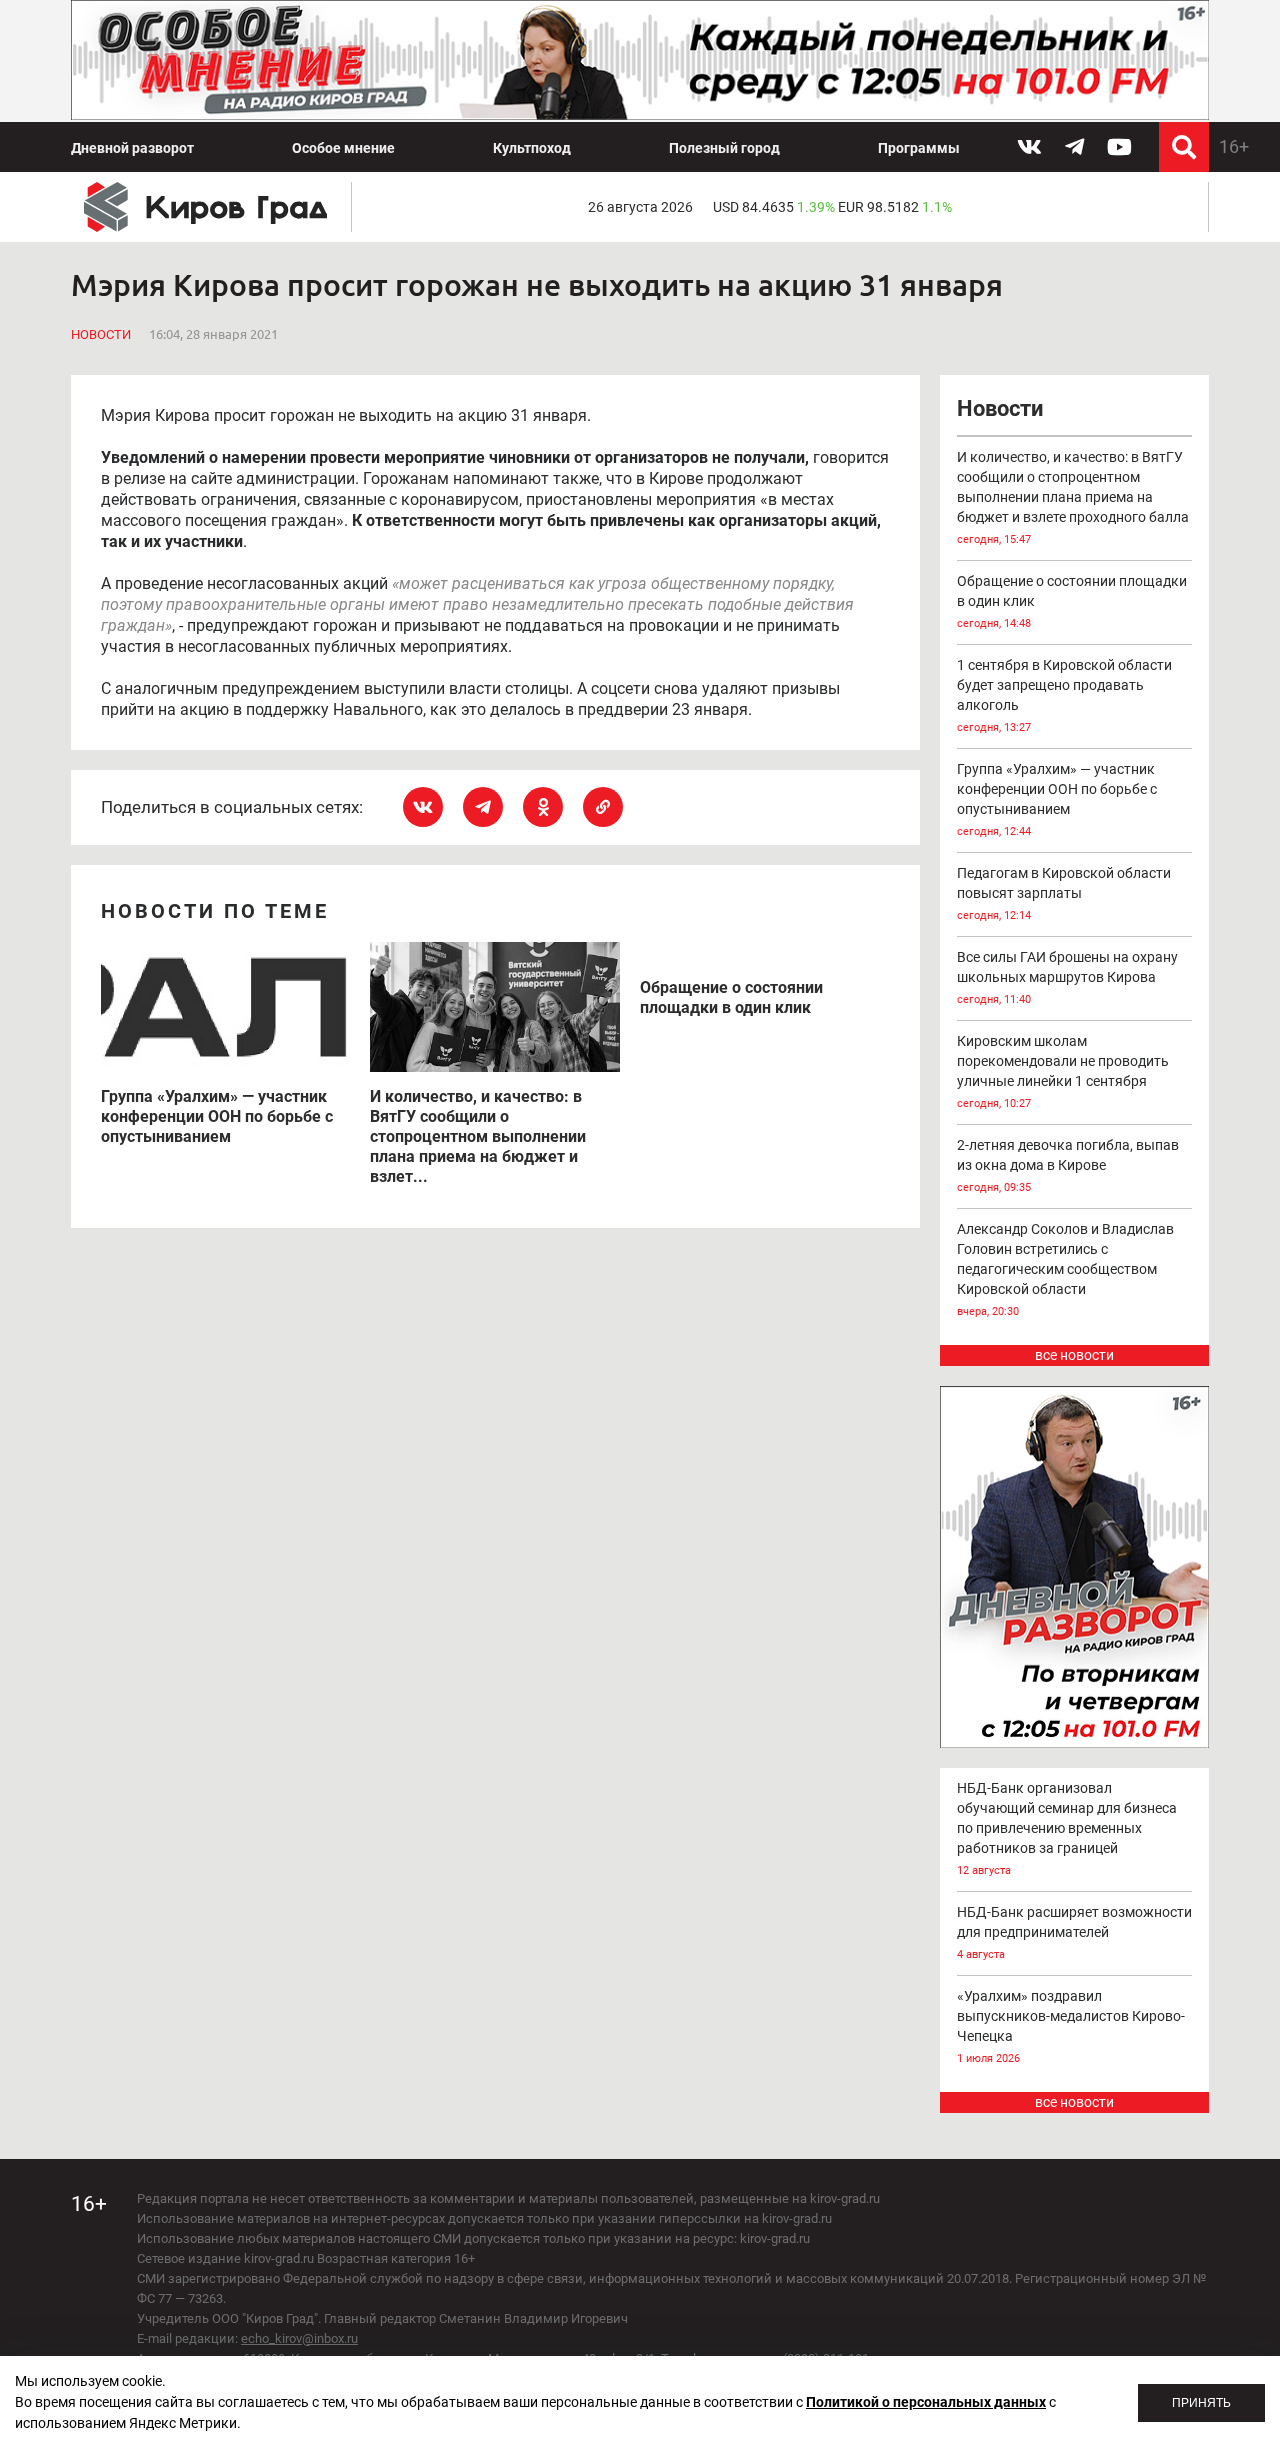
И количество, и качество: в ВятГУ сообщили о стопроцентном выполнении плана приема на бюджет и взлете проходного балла (1073, 497)
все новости (1074, 1355)
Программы (919, 148)
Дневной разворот (132, 148)
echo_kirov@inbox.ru (299, 2338)
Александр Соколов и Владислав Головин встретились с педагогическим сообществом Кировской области (1065, 1269)
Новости (101, 334)
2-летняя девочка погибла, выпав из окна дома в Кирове (1068, 1165)
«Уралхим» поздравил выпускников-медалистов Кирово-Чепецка (1071, 2026)
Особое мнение (343, 148)
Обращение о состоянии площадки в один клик (1072, 601)
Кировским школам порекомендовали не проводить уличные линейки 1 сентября (1063, 1071)
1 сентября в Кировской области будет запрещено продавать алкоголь (1064, 695)
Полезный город (724, 148)
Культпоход (532, 148)
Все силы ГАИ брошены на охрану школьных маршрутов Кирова (1067, 977)
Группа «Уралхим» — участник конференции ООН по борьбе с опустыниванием (1057, 799)
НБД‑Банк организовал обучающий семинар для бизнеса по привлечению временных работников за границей (1067, 1828)
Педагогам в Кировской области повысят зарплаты (1064, 893)
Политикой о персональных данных (926, 2402)
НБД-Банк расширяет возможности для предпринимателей (1074, 1932)
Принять (1201, 2403)
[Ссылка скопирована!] (603, 807)
